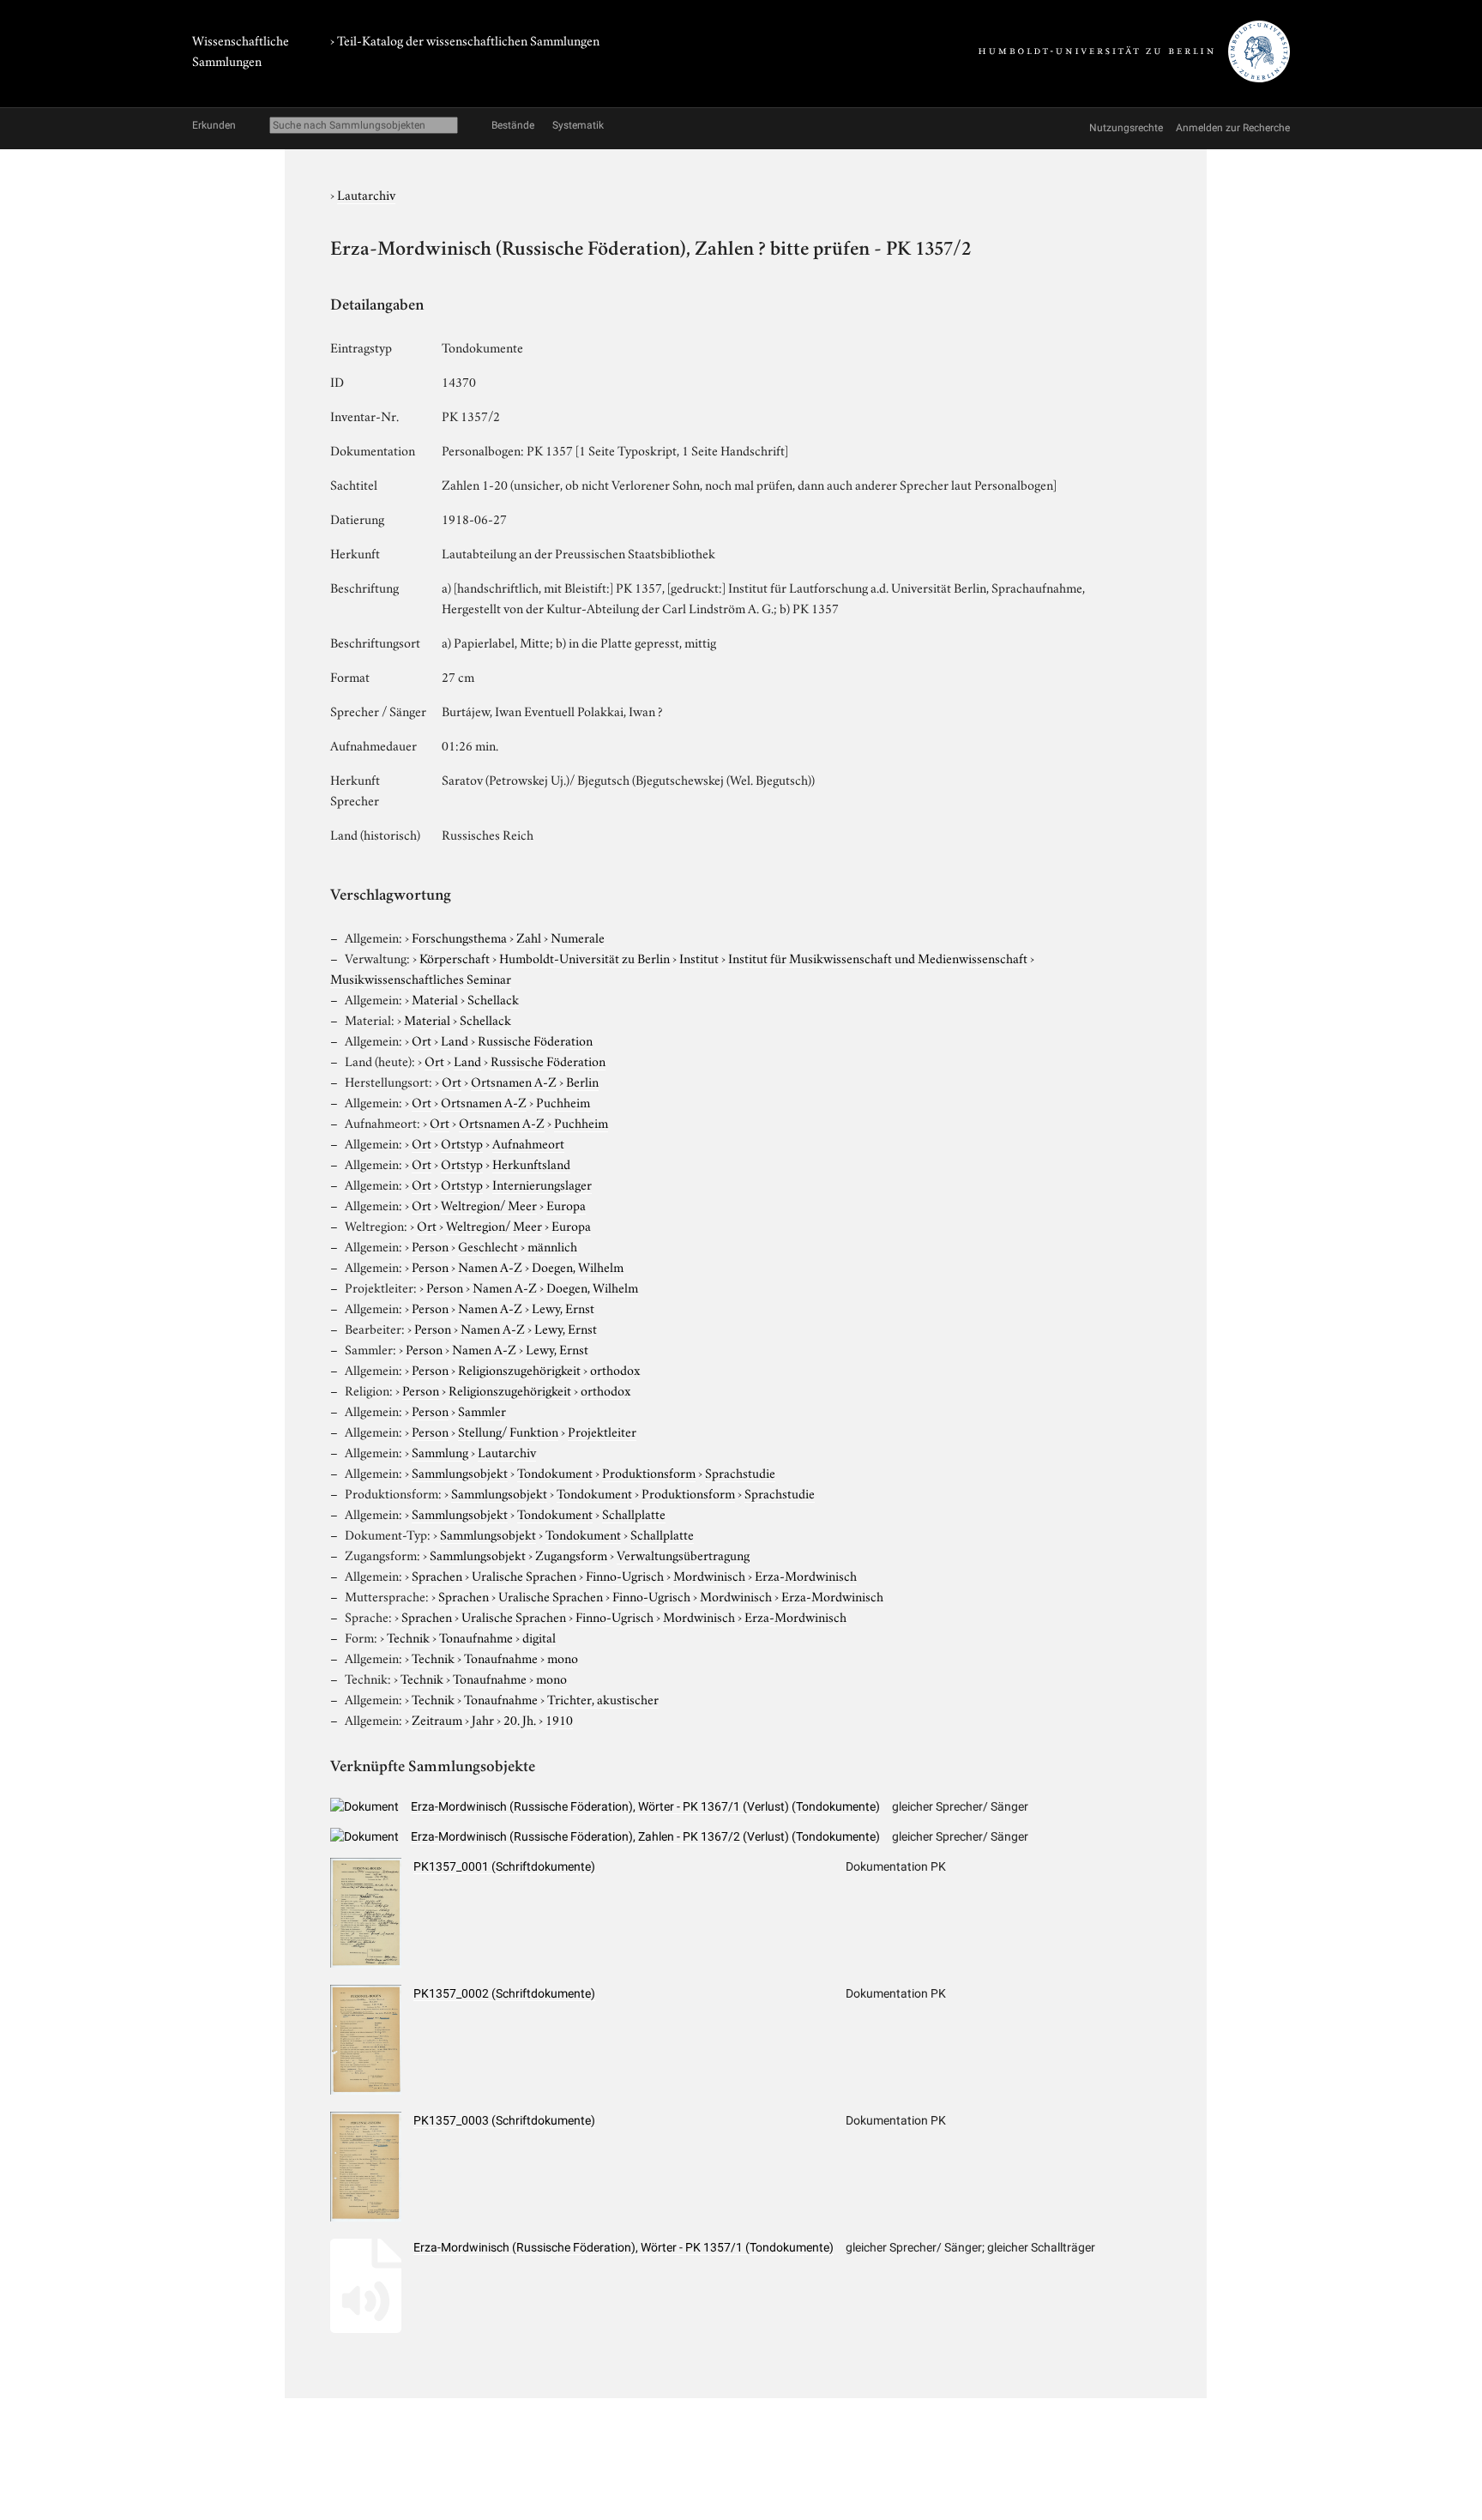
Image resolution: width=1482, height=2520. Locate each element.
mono (563, 1657)
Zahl (529, 937)
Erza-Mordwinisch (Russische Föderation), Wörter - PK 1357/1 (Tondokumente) (624, 2247)
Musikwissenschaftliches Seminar (421, 978)
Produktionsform (649, 1472)
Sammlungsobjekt (460, 1472)
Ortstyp (462, 1142)
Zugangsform (571, 1554)
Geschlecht (488, 1245)
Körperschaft (455, 957)
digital (539, 1637)
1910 (559, 1719)
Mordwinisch (709, 1575)
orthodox (615, 1369)
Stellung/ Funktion (508, 1431)
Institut (699, 957)
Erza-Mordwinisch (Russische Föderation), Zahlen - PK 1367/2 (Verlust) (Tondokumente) (645, 1836)
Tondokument (555, 1472)
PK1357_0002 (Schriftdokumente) (504, 1993)
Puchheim (563, 1101)
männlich (552, 1245)
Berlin (582, 1081)
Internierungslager (542, 1184)
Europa (566, 1204)
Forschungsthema (459, 937)
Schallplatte (634, 1513)
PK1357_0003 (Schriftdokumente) (504, 2120)
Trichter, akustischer (603, 1698)
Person (430, 1245)
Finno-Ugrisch (625, 1575)
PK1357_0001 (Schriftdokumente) (504, 1866)
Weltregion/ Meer (489, 1204)
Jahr (483, 1719)
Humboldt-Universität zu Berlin (584, 957)
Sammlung (440, 1451)
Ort (422, 1040)
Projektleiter (602, 1431)
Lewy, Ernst (563, 1307)
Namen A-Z (490, 1266)
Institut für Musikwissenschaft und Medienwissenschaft (878, 957)
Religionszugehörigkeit (519, 1369)
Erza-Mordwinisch (806, 1575)
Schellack (493, 998)
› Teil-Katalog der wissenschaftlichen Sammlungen (465, 39)
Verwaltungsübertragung (683, 1554)
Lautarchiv (366, 194)
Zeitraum (437, 1719)
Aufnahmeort (528, 1142)
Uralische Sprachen (524, 1575)
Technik (408, 1637)
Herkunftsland (531, 1163)
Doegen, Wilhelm (578, 1266)
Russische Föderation (535, 1040)
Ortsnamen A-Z (514, 1081)
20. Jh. (520, 1719)
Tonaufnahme (476, 1637)
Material (435, 998)
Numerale (578, 937)
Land (455, 1040)
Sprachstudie (740, 1472)
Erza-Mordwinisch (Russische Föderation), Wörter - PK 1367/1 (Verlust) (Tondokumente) (645, 1806)
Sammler (482, 1410)
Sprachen (437, 1575)
